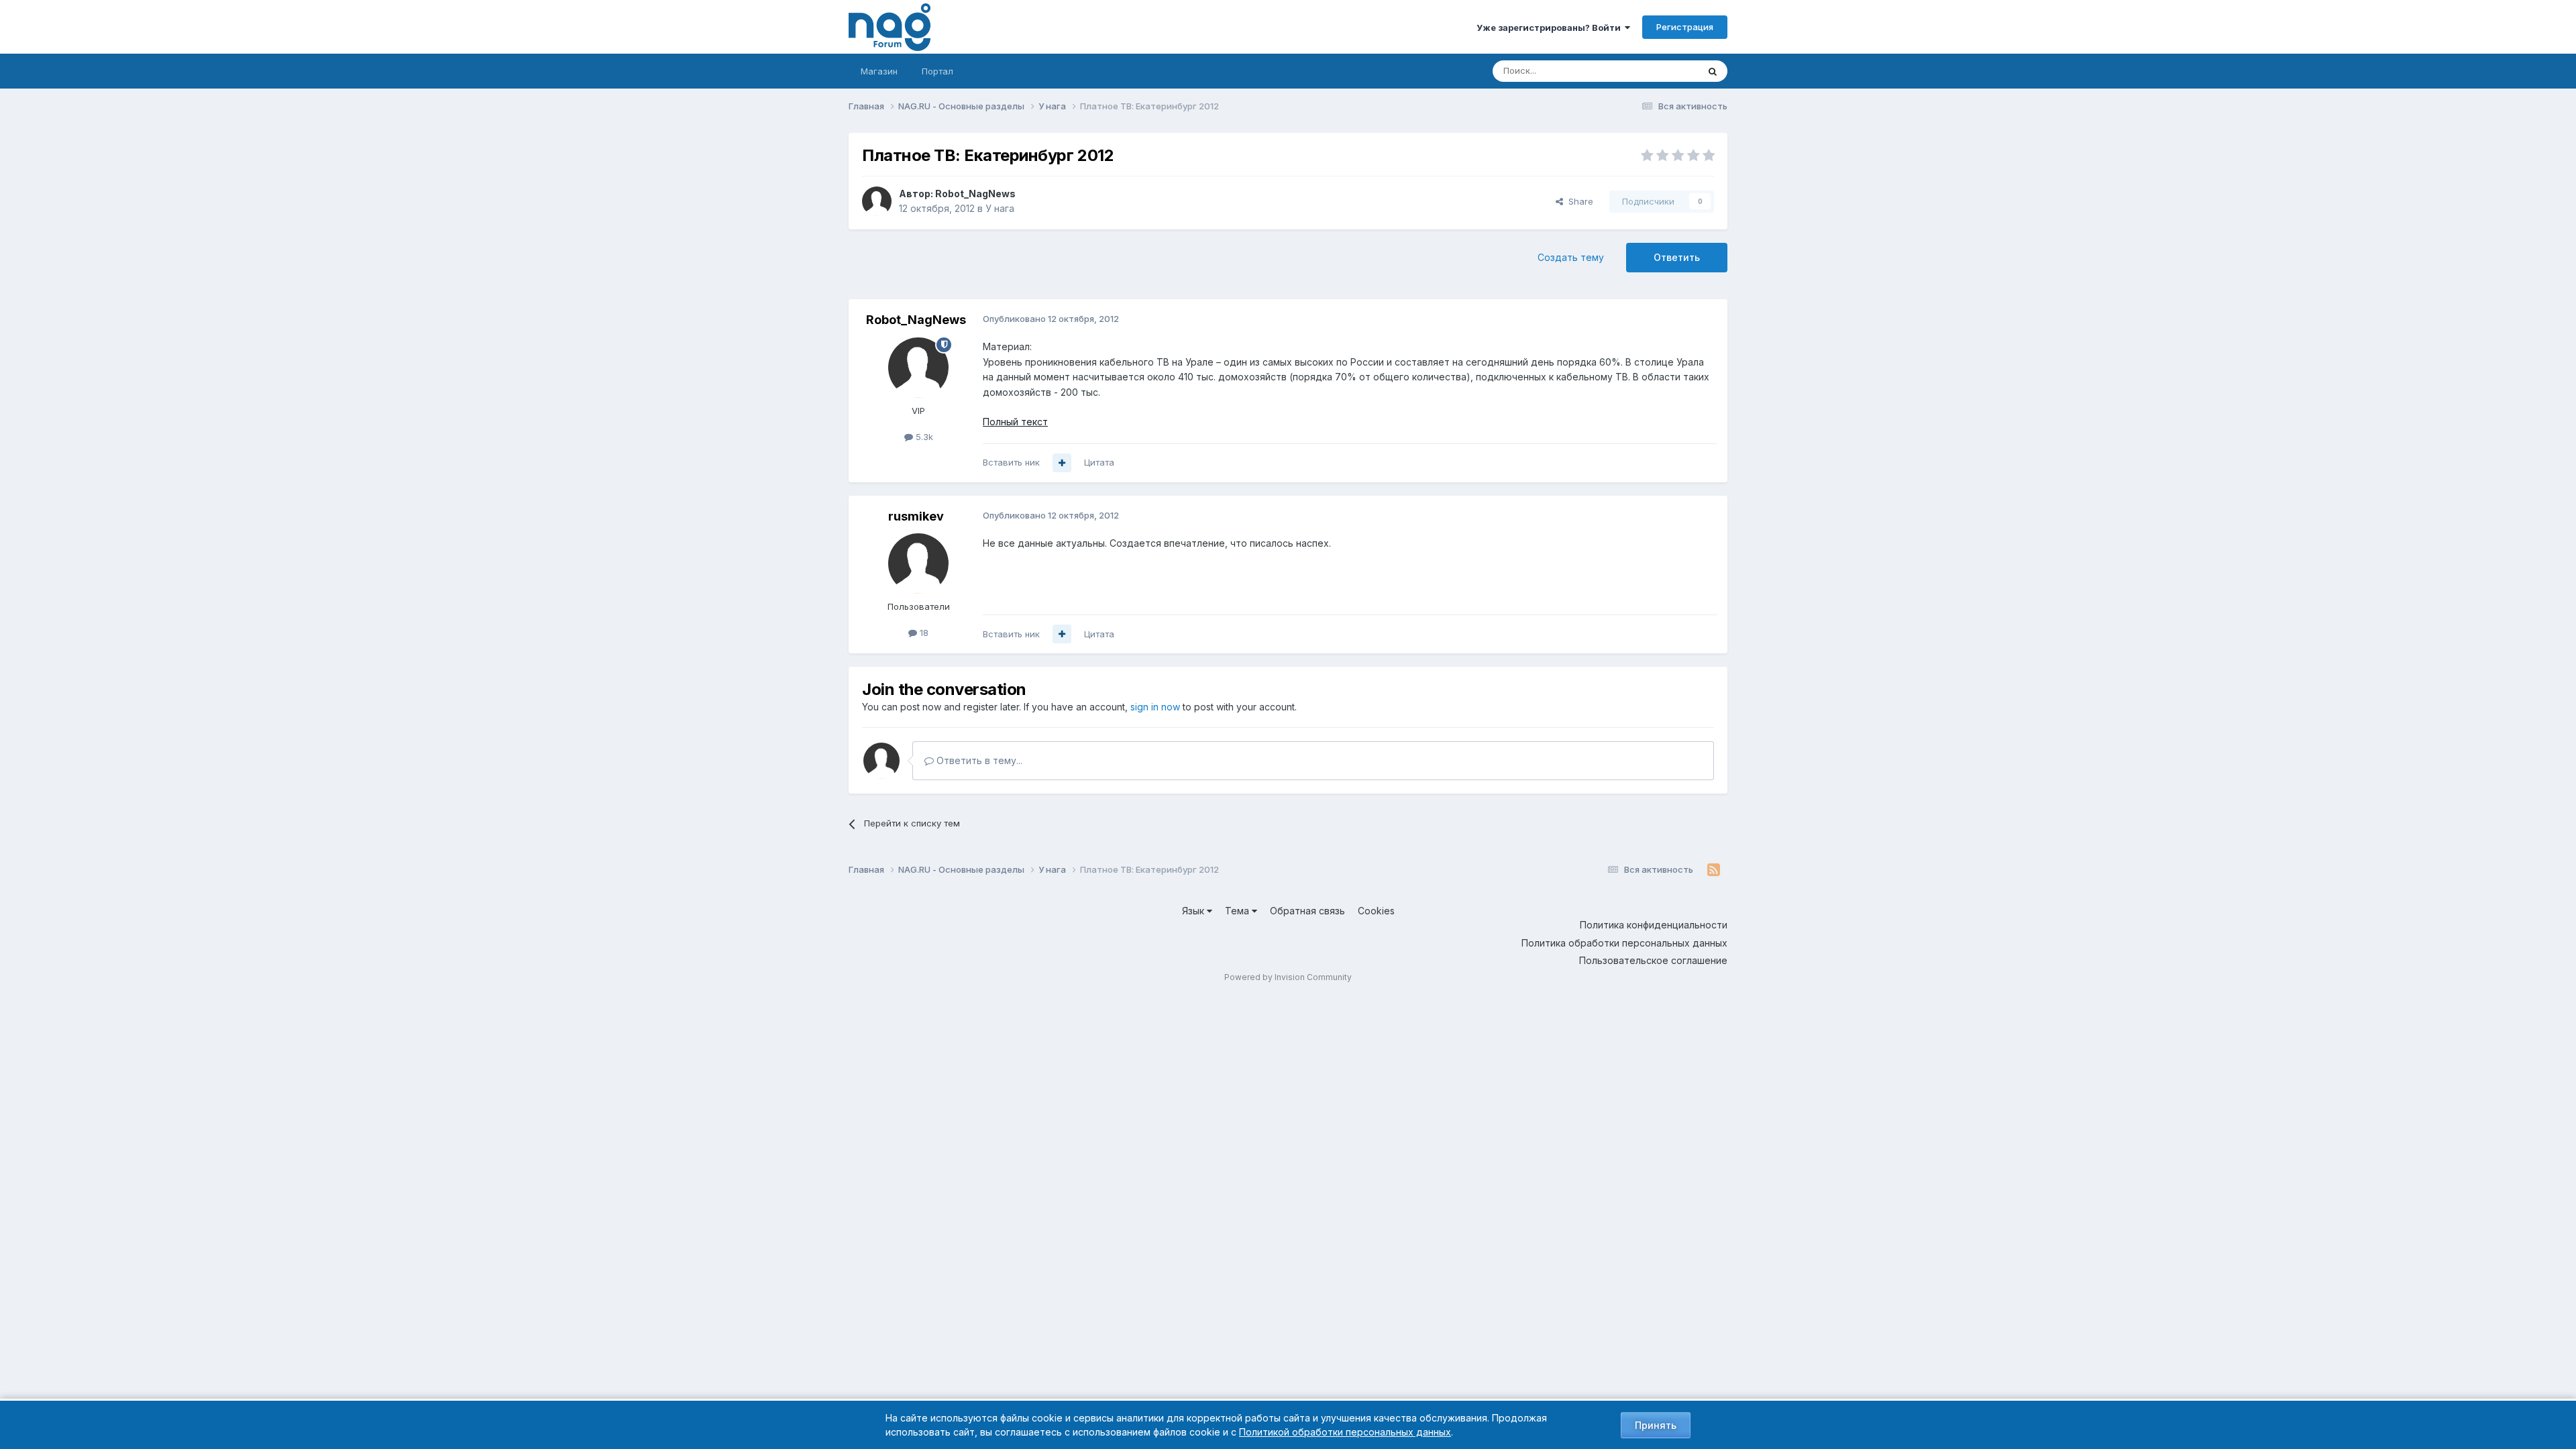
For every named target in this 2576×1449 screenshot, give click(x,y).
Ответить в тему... (978, 760)
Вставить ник (1011, 462)
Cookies (1376, 911)
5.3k (923, 437)
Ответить (1677, 257)
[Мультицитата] (1062, 463)
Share (1578, 201)
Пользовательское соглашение (1653, 960)
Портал (937, 71)
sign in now (1155, 707)
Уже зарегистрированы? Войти (1551, 28)
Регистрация (1685, 27)
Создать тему (1571, 257)
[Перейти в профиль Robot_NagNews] (877, 201)
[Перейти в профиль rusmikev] (918, 563)
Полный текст (1015, 422)
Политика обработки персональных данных (1624, 943)
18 (923, 633)
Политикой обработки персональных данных (1345, 1432)
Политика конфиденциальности (1654, 925)
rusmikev (916, 516)
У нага (1000, 208)
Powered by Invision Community (1288, 977)
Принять (1656, 1425)
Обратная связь (1307, 911)
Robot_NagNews (975, 194)
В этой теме (1656, 71)
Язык (1194, 911)
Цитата (1099, 462)
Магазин (879, 71)
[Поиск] (1713, 71)
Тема (1238, 911)
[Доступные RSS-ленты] (1714, 870)
